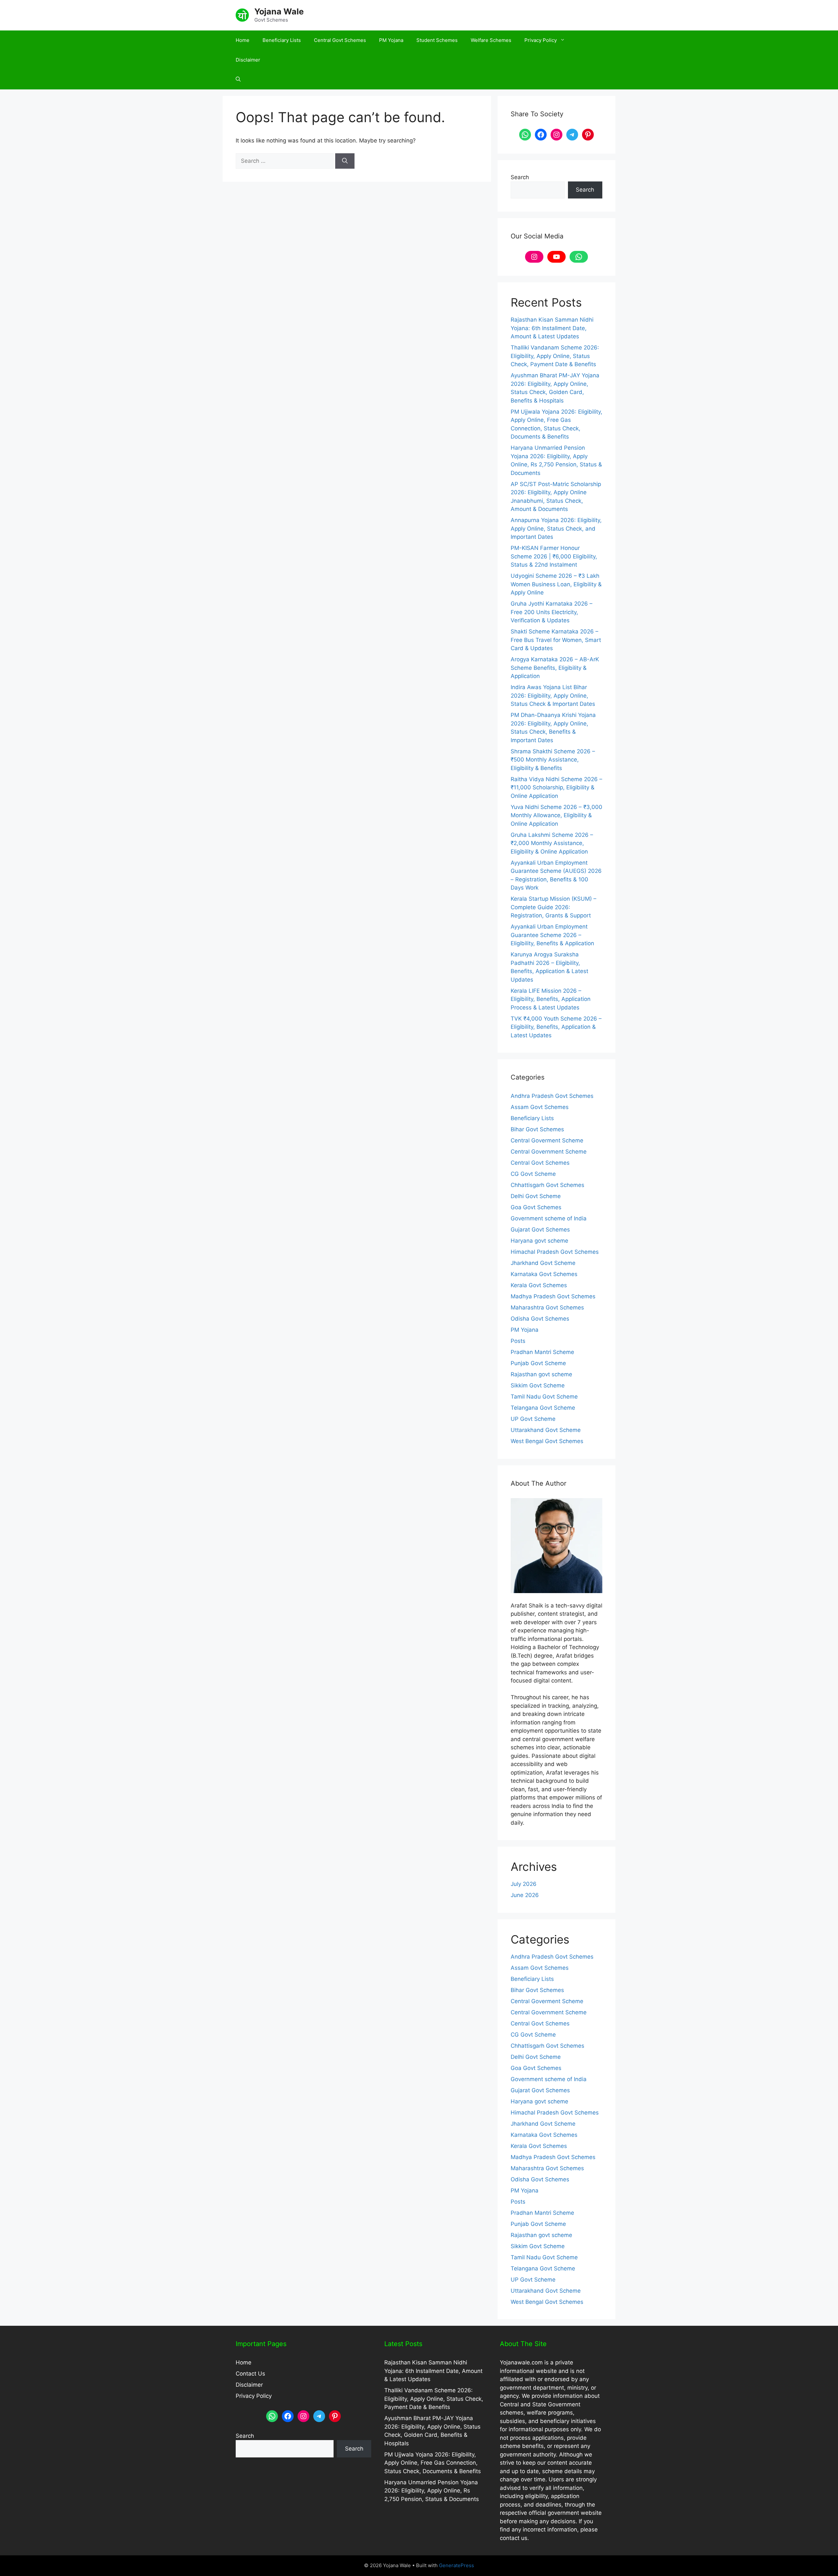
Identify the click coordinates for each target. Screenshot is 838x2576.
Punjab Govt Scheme (538, 1363)
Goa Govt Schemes (536, 1207)
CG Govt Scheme (533, 1174)
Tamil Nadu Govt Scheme (544, 1397)
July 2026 (524, 1884)
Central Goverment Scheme (547, 1140)
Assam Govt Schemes (540, 1107)
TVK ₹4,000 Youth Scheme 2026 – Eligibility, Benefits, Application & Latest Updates (556, 1027)
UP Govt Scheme (533, 1419)
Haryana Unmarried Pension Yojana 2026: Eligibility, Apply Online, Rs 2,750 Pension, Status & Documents (432, 2491)
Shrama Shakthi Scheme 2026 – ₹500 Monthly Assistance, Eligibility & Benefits (553, 760)
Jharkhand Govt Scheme (543, 1263)
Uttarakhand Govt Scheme (546, 1430)
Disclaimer (248, 60)
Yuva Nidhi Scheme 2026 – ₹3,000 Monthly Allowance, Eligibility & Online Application (556, 815)
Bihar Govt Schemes (537, 1129)
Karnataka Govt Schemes (544, 1274)
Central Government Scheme (549, 1152)
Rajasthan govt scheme (541, 1374)
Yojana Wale (279, 11)
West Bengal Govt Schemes (547, 1441)
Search (520, 177)
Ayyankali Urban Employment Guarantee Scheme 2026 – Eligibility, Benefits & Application (552, 935)
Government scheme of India (549, 1218)
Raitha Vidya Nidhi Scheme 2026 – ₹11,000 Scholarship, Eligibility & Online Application (556, 788)
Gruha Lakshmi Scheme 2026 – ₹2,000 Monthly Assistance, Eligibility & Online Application (552, 843)
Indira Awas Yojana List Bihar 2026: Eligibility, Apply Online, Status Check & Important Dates (553, 696)
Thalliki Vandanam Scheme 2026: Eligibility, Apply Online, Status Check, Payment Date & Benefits (555, 356)
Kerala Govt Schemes (539, 1285)
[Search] (345, 161)
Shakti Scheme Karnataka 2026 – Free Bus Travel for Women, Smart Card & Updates (556, 640)
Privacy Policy (541, 40)
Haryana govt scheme (539, 1241)
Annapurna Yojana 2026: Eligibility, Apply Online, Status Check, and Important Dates (556, 528)
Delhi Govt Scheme (536, 1196)
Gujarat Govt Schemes (540, 1230)
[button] (238, 80)
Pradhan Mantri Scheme (542, 1352)
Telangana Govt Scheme (543, 1408)
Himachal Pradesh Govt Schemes (555, 1252)
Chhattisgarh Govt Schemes (547, 1185)
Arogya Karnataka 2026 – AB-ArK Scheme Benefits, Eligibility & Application (555, 668)
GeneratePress (456, 2565)
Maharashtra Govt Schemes (547, 1307)
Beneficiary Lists (282, 40)
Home (243, 40)
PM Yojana (391, 40)
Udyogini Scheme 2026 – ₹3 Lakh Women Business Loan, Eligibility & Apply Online (556, 584)
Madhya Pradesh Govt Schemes (553, 1296)
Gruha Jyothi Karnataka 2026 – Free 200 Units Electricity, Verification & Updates (552, 612)
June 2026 (525, 1895)
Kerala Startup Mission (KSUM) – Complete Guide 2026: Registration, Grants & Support (554, 907)
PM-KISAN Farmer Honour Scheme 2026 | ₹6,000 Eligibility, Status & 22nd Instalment (554, 556)
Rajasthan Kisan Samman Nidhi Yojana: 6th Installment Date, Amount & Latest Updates (552, 328)
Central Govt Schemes (340, 40)
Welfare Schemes (491, 40)
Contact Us (250, 2374)
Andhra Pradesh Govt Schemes (552, 1096)
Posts (518, 1341)
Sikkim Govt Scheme (538, 1385)
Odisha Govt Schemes (540, 1319)
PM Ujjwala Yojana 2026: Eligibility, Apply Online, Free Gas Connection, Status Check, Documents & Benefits (433, 2463)
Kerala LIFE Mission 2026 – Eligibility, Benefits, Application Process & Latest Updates (551, 999)
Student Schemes (437, 40)
